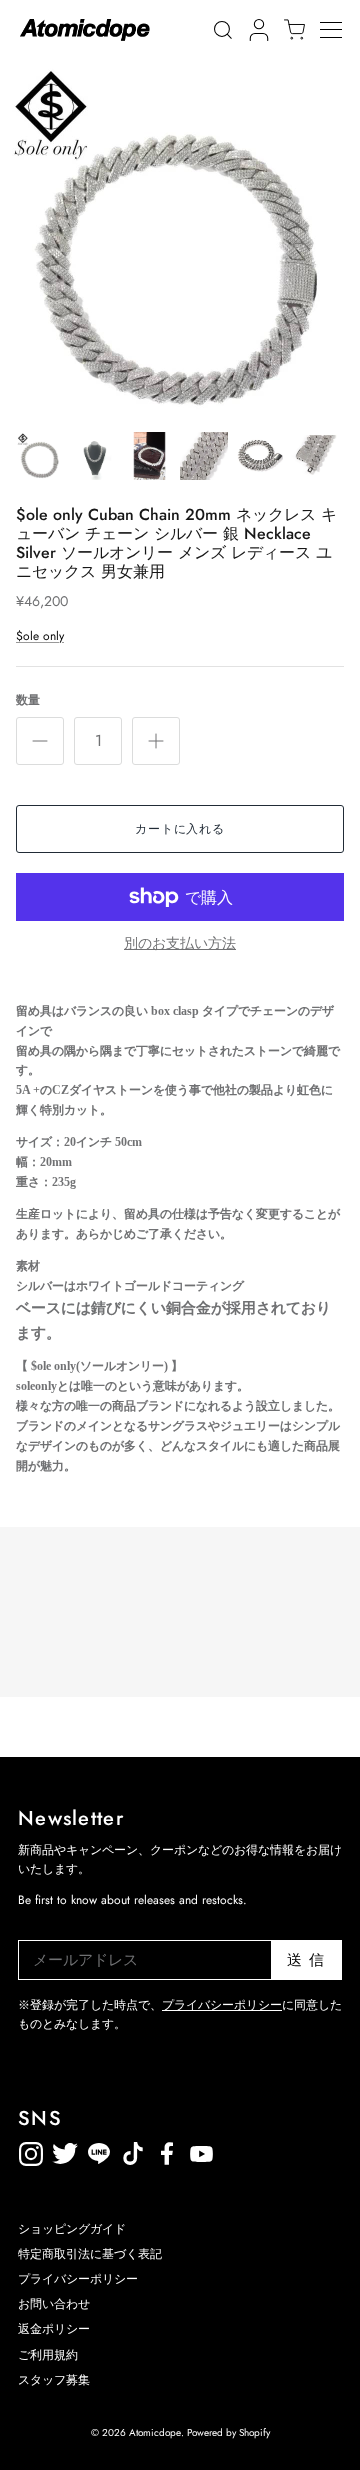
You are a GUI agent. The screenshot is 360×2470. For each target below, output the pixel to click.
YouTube (167, 2150)
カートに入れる (180, 829)
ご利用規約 (48, 2355)
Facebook (201, 2150)
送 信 (306, 1960)
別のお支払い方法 (180, 943)
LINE (133, 2150)
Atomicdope (155, 2432)
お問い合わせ (54, 2304)
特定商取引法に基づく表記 (90, 2254)
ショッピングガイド (72, 2229)
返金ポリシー (269, 2150)
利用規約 (235, 2150)
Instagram (31, 2150)
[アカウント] (256, 30)
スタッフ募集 (54, 2380)
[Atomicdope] (85, 30)
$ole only (40, 636)
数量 (28, 700)
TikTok (99, 2150)
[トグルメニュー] (340, 30)
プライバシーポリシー (222, 2005)
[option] (180, 240)
